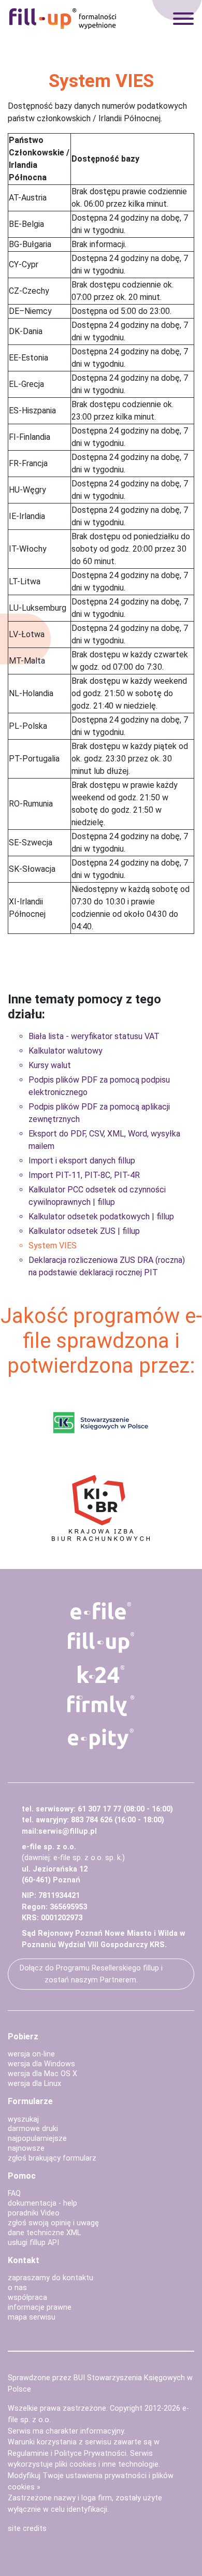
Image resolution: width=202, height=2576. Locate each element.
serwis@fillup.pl (68, 1831)
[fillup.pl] (101, 1643)
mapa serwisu (32, 2317)
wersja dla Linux (34, 2084)
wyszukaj (23, 2119)
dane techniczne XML (44, 2233)
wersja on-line (31, 2054)
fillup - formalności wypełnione (63, 19)
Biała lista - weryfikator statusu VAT (94, 1036)
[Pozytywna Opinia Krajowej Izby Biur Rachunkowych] (101, 1507)
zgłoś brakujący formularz (52, 2158)
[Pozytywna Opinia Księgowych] (101, 1422)
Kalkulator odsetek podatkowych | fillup (101, 1217)
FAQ (14, 2193)
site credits (27, 2529)
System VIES (53, 1246)
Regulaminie (28, 2453)
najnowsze (26, 2148)
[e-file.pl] (101, 1611)
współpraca (27, 2298)
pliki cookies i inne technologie (107, 2464)
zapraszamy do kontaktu (51, 2278)
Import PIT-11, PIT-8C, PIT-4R (84, 1175)
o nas (17, 2288)
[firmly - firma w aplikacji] (101, 1706)
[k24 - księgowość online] (101, 1674)
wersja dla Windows (41, 2064)
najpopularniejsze (37, 2139)
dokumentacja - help (42, 2203)
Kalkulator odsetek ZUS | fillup (84, 1231)
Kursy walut (50, 1065)
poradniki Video (34, 2213)
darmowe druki (33, 2129)
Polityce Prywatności (90, 2453)
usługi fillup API (33, 2243)
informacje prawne (40, 2307)
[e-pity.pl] (101, 1739)
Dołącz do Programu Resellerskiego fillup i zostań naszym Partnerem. (91, 1974)
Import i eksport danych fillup (82, 1161)
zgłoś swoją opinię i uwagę (53, 2223)
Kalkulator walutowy (66, 1051)
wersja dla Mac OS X (42, 2074)
